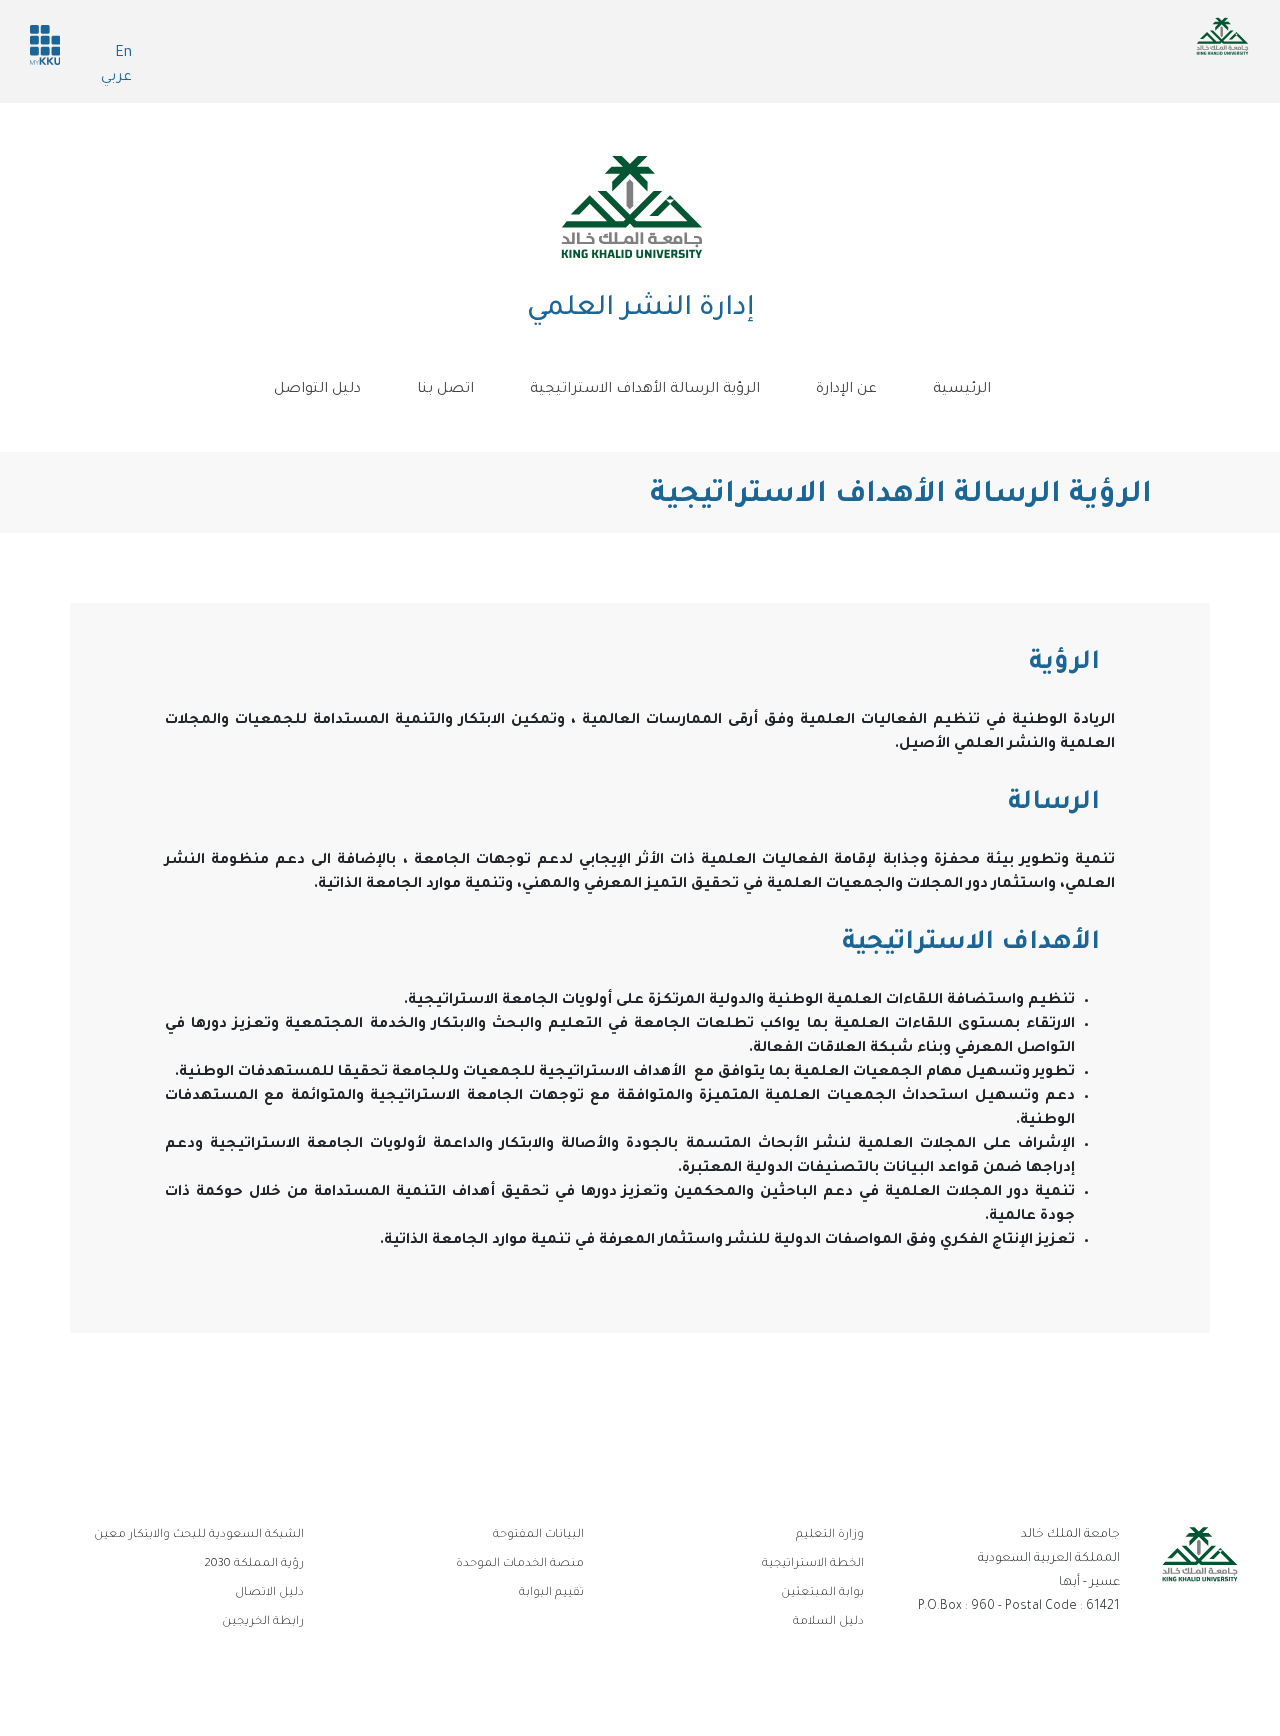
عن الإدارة (846, 390)
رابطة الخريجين (263, 1622)
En (123, 54)
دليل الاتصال (269, 1593)
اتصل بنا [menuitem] (445, 390)
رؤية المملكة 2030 (254, 1564)
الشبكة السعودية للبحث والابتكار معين (199, 1535)
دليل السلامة (828, 1622)
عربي (116, 78)
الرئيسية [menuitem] (962, 390)
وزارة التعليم (830, 1535)
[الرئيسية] (632, 207)
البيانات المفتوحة (538, 1535)
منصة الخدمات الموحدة (520, 1564)
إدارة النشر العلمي (640, 310)
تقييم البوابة (551, 1593)
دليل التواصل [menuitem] (317, 390)
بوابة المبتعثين (822, 1593)
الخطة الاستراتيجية (813, 1564)
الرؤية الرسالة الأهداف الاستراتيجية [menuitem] (645, 390)
